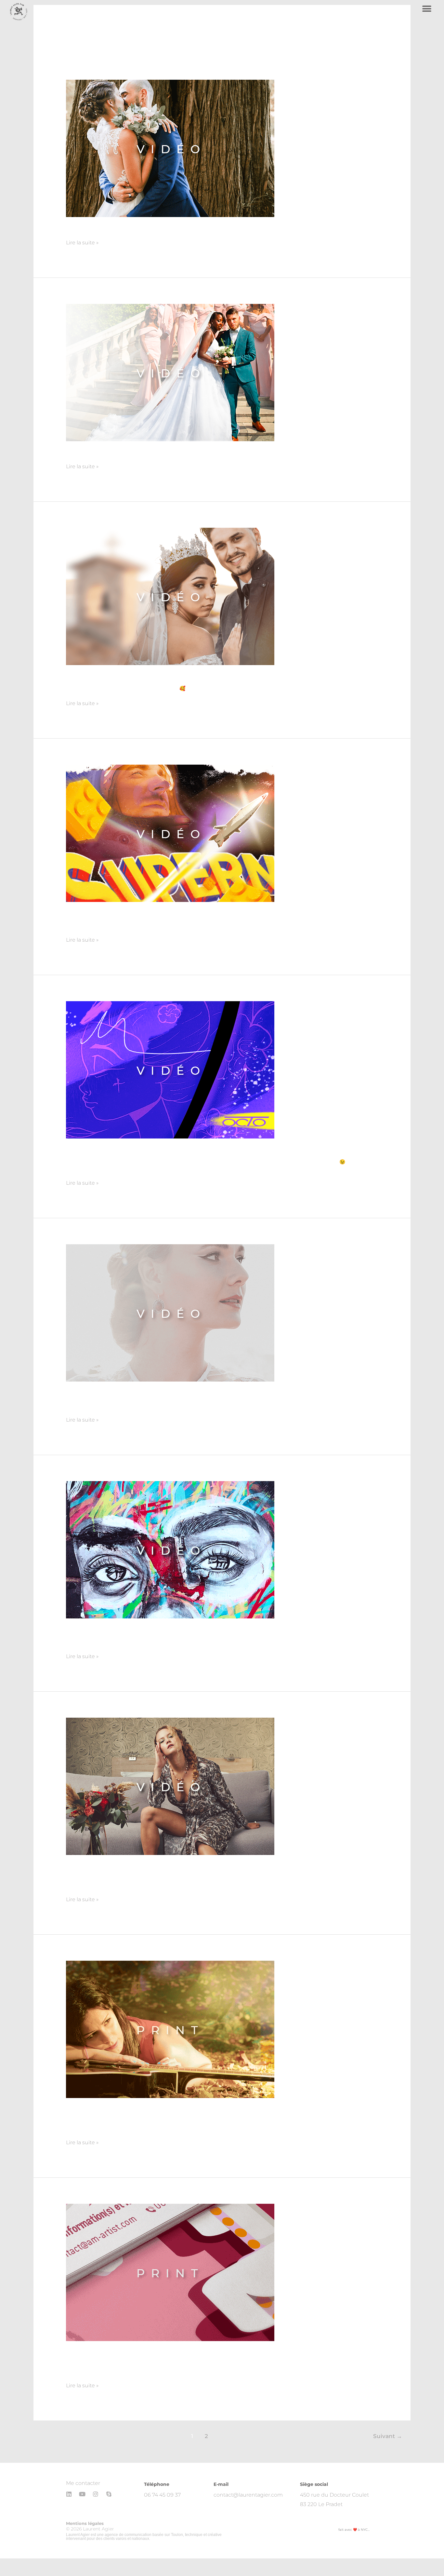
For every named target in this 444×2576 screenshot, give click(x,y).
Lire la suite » (82, 242)
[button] (427, 9)
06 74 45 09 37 (162, 2495)
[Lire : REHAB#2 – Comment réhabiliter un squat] (170, 1549)
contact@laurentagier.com (248, 2495)
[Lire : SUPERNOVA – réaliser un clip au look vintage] (170, 833)
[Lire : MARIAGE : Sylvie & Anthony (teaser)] (170, 372)
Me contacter (83, 2483)
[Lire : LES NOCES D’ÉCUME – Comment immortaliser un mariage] (170, 1313)
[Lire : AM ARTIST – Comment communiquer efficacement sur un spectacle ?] (170, 2272)
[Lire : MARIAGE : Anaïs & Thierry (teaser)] (170, 148)
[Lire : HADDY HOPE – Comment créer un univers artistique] (170, 2029)
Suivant (388, 2436)
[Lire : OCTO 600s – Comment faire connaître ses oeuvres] (170, 1070)
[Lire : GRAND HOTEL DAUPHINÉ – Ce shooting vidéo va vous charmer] (170, 1786)
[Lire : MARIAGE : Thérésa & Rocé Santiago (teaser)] (170, 596)
